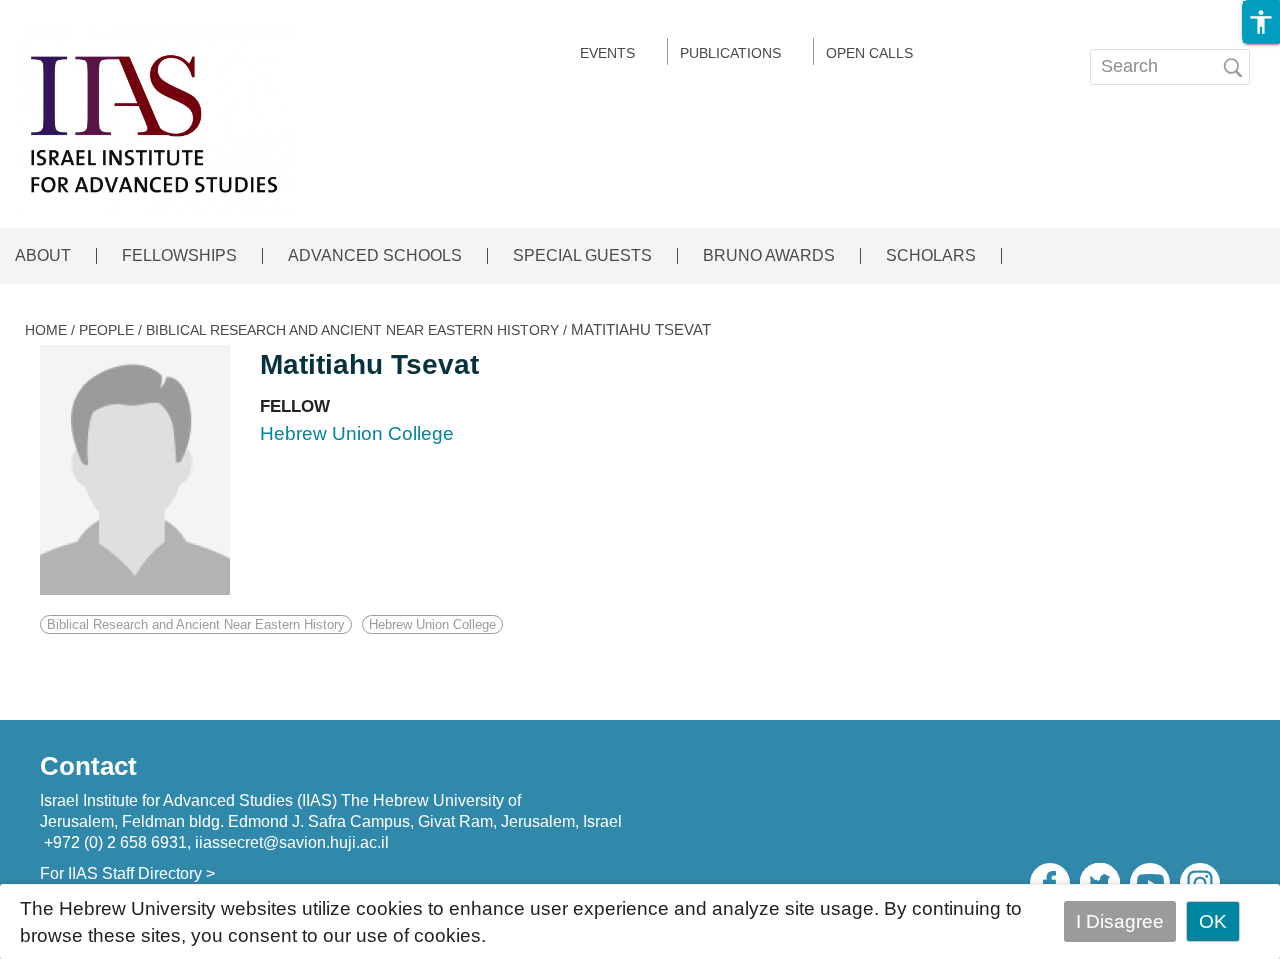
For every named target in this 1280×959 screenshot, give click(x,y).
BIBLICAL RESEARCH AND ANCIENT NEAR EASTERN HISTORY (352, 330)
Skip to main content (87, 13)
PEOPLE (106, 330)
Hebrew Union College (432, 624)
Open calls (869, 53)
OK (1213, 921)
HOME (46, 330)
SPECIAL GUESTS (582, 256)
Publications (730, 53)
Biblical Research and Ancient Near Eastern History (196, 624)
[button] (1261, 22)
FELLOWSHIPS (179, 256)
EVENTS (607, 53)
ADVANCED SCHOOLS (375, 256)
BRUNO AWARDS (769, 256)
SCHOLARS (931, 256)
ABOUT (43, 256)
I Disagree (1120, 921)
